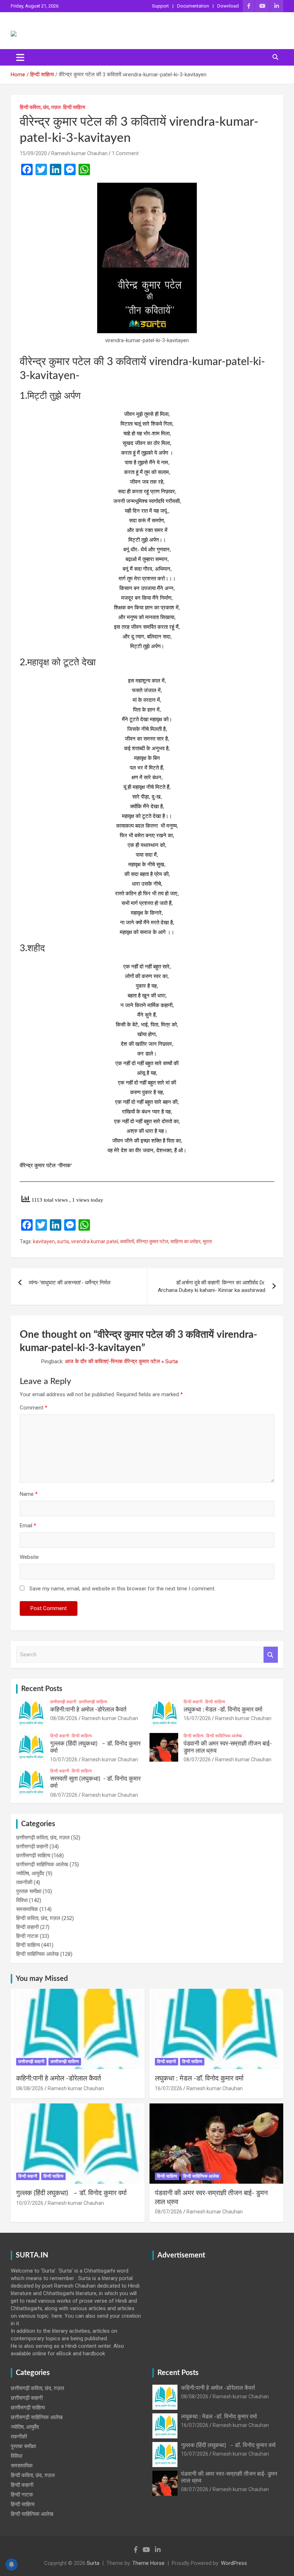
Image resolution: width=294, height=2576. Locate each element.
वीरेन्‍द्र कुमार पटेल (152, 1241)
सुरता (207, 1241)
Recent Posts (42, 1689)
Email (28, 1526)
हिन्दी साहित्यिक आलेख (224, 1736)
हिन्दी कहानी (193, 1702)
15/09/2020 (33, 153)
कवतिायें (127, 1241)
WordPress (234, 2563)
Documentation (193, 6)
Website (29, 1557)
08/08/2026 (64, 1718)
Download (228, 6)
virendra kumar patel (94, 1241)
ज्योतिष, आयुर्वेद (30, 1873)
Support (160, 6)
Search (271, 1655)
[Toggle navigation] (20, 57)
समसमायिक (27, 1909)
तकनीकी (24, 1882)
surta (63, 1241)
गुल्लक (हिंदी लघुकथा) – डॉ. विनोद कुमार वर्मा (71, 2193)
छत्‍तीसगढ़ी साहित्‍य (93, 1702)
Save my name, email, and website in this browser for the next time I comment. (122, 1589)
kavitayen (44, 1241)
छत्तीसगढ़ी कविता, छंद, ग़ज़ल (43, 1838)
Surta (93, 2563)
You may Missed (42, 1979)
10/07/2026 (64, 1759)
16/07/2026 (197, 1718)
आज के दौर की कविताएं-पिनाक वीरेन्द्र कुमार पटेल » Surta (121, 1361)
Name (29, 1494)
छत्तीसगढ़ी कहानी (63, 1702)
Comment (34, 1408)
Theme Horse (148, 2563)
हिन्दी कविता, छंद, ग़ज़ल (40, 107)
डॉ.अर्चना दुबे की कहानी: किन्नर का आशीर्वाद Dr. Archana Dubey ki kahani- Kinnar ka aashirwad (212, 1286)
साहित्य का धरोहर (185, 1241)
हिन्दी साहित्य (74, 107)
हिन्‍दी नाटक (27, 1936)
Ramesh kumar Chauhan (79, 153)
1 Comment (125, 153)
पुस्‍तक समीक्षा (29, 1891)
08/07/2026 (197, 1759)
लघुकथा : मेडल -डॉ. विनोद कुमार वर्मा (223, 1710)
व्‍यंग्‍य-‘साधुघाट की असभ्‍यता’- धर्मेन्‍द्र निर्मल (70, 1283)
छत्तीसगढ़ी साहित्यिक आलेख (42, 1864)
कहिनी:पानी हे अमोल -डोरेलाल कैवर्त (88, 1710)
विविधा (22, 1900)
